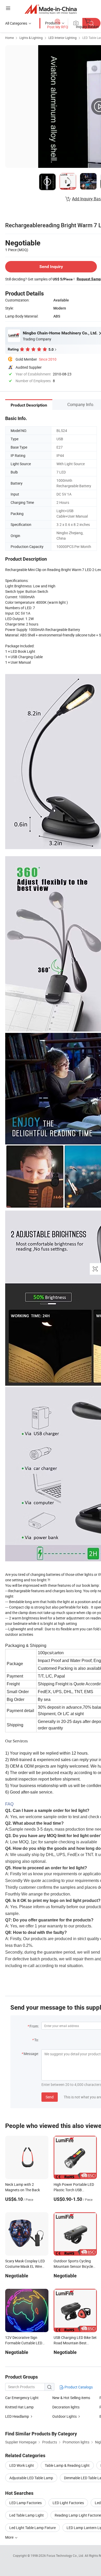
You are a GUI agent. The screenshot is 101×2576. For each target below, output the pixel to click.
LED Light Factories (68, 2503)
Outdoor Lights (64, 2416)
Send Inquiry (51, 267)
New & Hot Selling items (71, 2398)
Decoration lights (66, 2407)
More (10, 2537)
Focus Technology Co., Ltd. (66, 2556)
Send (50, 2097)
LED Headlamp (17, 2416)
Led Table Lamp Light (27, 2515)
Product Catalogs (78, 2387)
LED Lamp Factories (26, 2503)
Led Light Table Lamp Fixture (33, 2528)
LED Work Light (22, 2465)
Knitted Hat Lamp (19, 2407)
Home (9, 38)
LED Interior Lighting (63, 38)
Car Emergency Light (22, 2398)
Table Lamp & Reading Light (67, 2465)
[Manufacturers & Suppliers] (51, 9)
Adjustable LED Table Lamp (31, 2478)
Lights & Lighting (31, 38)
